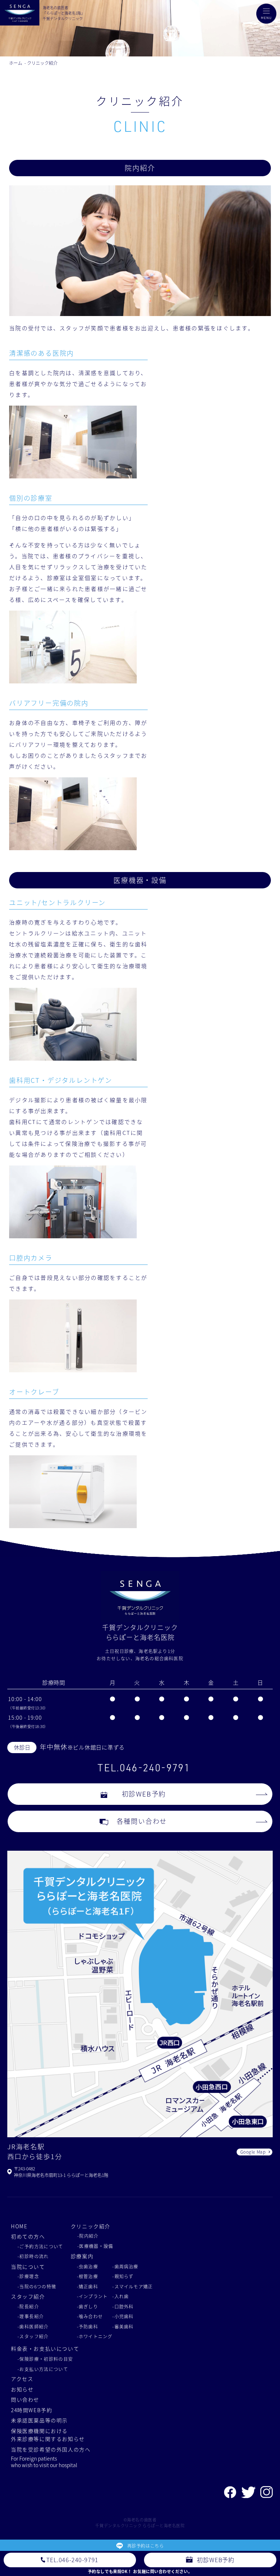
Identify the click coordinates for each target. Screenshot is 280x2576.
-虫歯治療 (87, 2266)
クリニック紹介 (42, 63)
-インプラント (92, 2296)
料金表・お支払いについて (45, 2348)
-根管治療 (87, 2276)
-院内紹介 (88, 2236)
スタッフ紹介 (28, 2296)
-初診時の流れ (33, 2256)
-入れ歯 (120, 2296)
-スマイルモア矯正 (133, 2286)
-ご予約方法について (40, 2246)
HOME (19, 2226)
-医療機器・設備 (95, 2246)
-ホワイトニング (95, 2336)
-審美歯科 (123, 2326)
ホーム (16, 63)
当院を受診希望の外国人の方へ (51, 2449)
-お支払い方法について (43, 2369)
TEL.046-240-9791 (144, 1768)
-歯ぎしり (87, 2306)
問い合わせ (25, 2399)
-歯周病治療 (125, 2266)
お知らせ (22, 2389)
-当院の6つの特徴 (37, 2286)
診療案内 (82, 2256)
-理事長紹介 (31, 2316)
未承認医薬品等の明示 (39, 2420)
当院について (28, 2267)
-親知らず (123, 2276)
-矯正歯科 (87, 2286)
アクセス (22, 2379)
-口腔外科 (123, 2306)
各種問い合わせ (142, 1821)
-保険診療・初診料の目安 (45, 2359)
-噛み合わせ (90, 2316)
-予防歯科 (87, 2326)
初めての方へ (28, 2236)
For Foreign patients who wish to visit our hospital (44, 2462)
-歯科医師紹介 (33, 2326)
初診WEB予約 (144, 1794)
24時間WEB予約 (32, 2410)
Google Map (253, 2152)
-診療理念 (28, 2276)
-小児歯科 (123, 2316)
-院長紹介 (28, 2306)
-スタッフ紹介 (33, 2336)
